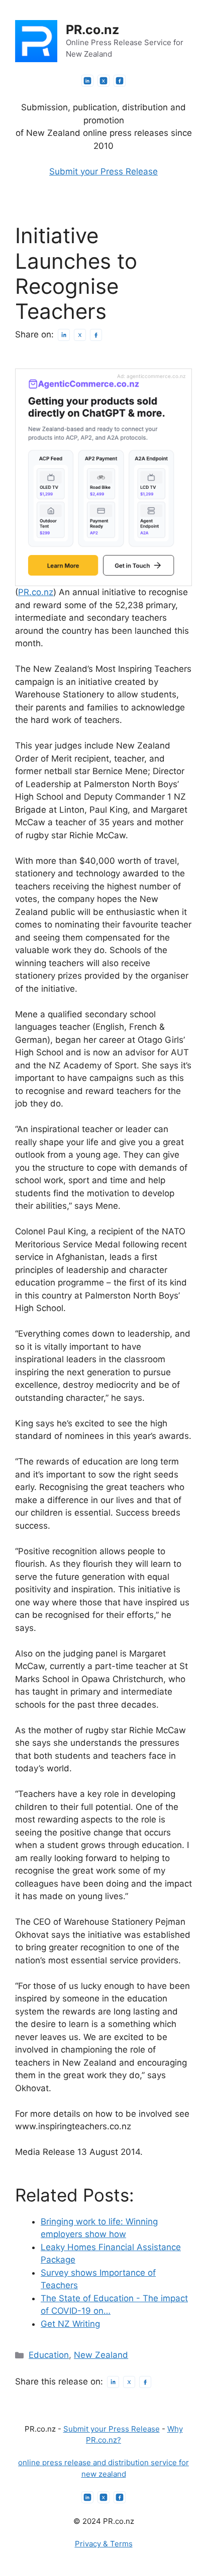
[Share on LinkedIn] (64, 335)
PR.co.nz (92, 30)
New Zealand (101, 2355)
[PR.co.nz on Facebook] (120, 81)
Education (49, 2355)
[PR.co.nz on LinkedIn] (87, 81)
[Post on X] (80, 335)
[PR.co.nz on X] (103, 81)
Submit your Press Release (103, 171)
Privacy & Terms (104, 2544)
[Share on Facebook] (96, 335)
